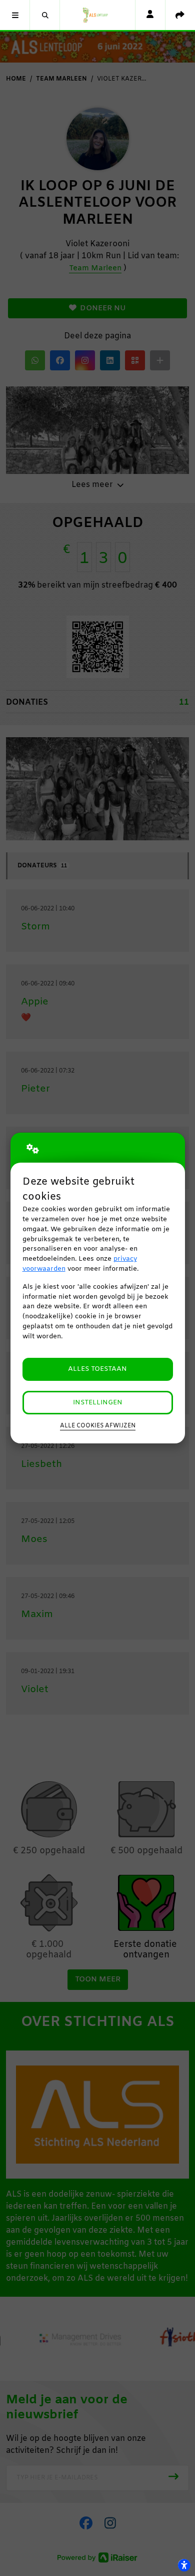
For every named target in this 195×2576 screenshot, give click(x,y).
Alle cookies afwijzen (98, 1426)
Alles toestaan (97, 1369)
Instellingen (98, 1403)
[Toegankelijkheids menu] (184, 2565)
